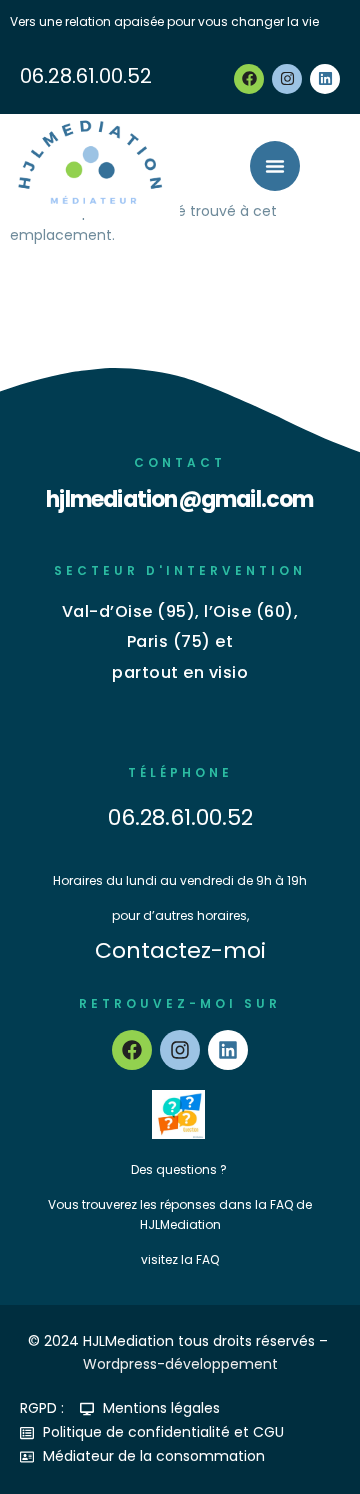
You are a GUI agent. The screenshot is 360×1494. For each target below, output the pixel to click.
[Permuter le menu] (275, 166)
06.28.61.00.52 (86, 76)
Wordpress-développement (180, 1364)
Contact (180, 462)
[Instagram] (287, 79)
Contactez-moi (180, 950)
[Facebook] (249, 79)
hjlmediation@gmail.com (179, 499)
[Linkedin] (325, 79)
